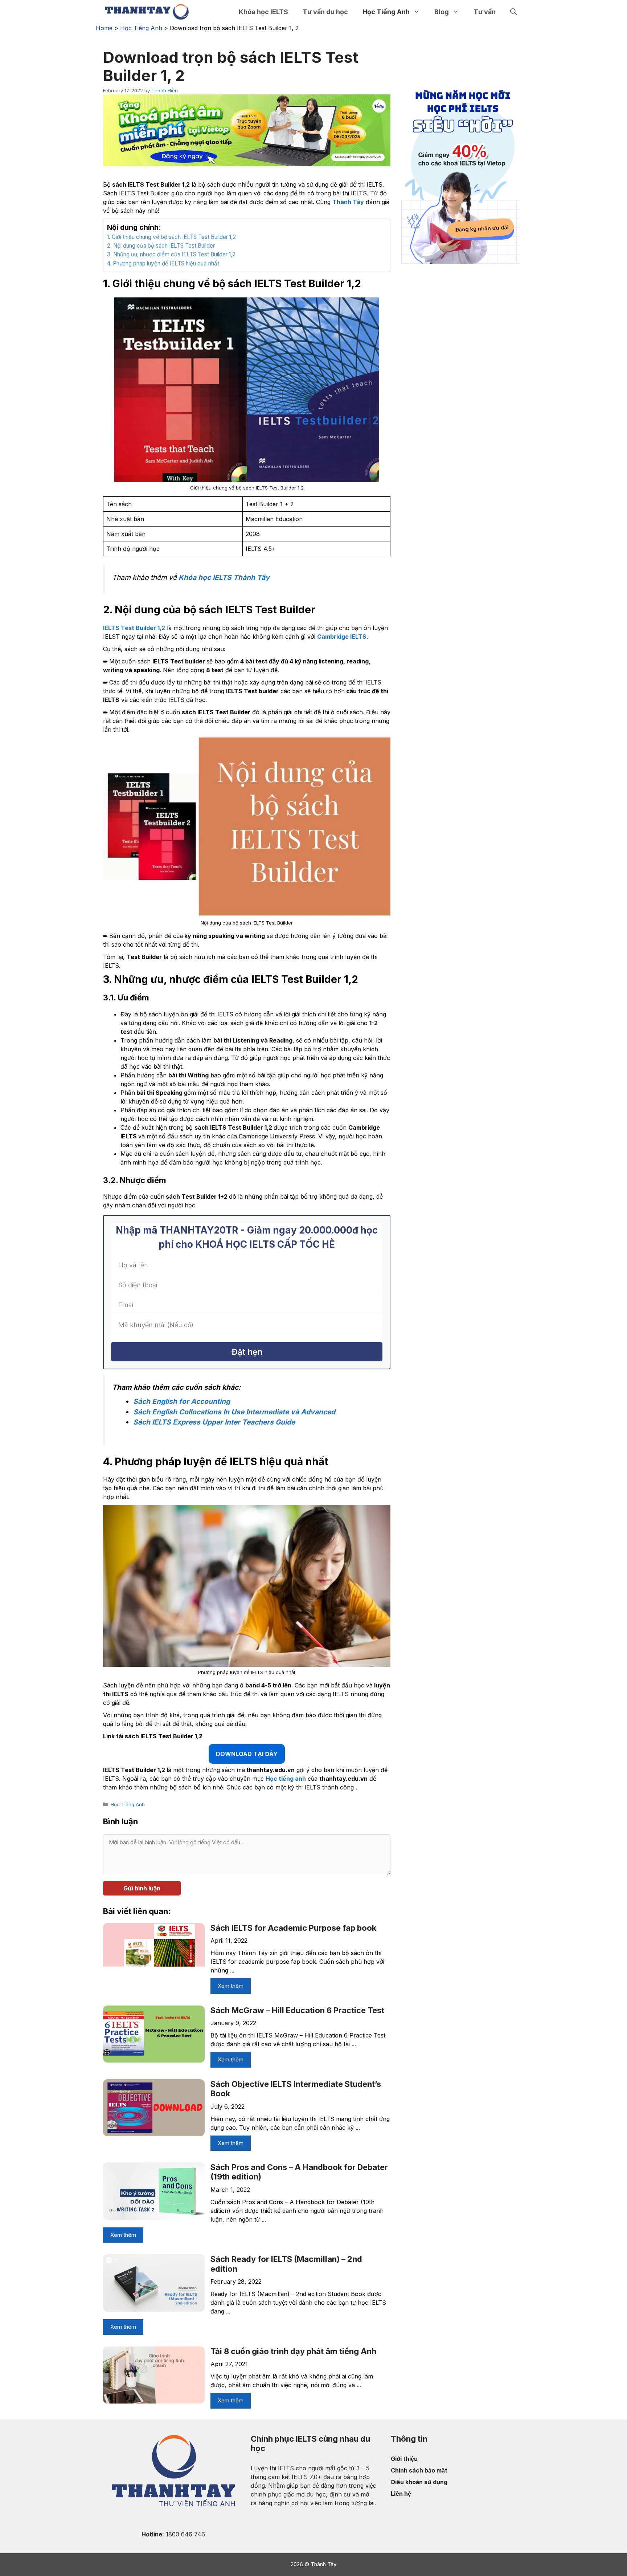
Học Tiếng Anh (386, 12)
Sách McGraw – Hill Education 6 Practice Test (297, 2010)
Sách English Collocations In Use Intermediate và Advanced (234, 1412)
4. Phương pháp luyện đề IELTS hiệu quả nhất (163, 263)
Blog (442, 12)
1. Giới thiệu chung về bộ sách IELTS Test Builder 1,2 (171, 237)
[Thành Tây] (147, 12)
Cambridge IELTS (342, 637)
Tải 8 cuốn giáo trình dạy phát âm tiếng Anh (293, 2351)
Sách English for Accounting (182, 1401)
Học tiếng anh (286, 1779)
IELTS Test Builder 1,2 (134, 628)
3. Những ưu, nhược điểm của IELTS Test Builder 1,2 (171, 254)
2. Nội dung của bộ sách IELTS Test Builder (161, 246)
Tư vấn (485, 12)
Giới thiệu (404, 2459)
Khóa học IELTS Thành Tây (224, 577)
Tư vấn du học (325, 12)
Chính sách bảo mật (419, 2470)
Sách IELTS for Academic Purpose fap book (293, 1928)
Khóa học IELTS (263, 12)
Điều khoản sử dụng (419, 2482)
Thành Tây (348, 202)
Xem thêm (231, 1986)
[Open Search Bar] (513, 12)
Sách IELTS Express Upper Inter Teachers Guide (214, 1422)
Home (104, 28)
